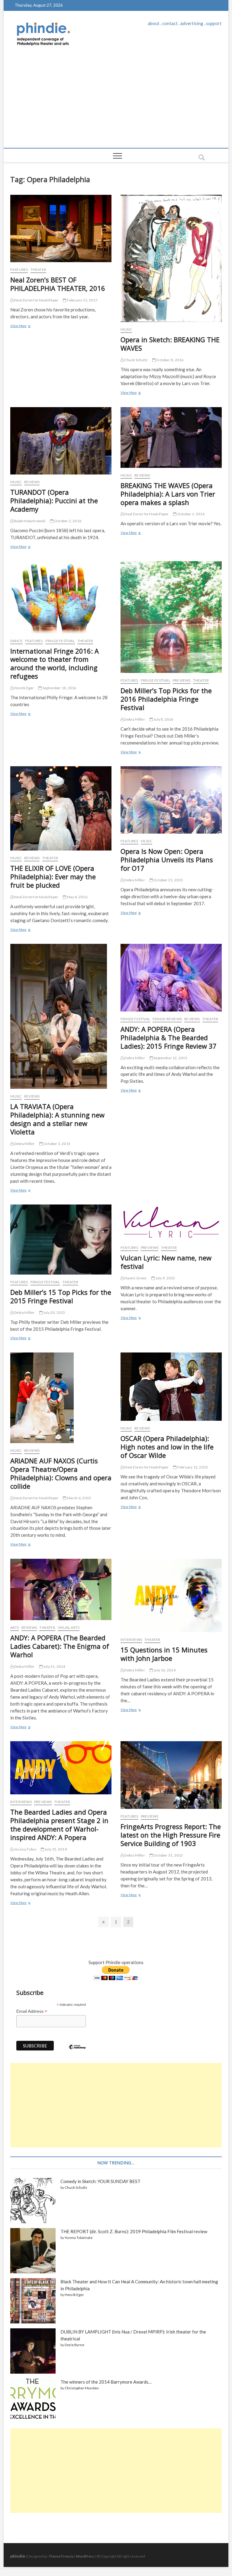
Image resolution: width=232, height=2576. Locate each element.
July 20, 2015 (54, 1312)
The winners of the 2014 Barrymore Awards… (106, 2382)
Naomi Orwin (135, 1278)
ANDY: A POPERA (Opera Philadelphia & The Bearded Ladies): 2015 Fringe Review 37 (169, 1037)
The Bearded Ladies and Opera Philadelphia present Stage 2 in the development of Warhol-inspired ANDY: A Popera (59, 1825)
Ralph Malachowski (29, 521)
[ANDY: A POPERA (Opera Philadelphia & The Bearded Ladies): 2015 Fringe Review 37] (171, 978)
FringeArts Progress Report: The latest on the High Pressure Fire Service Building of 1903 (171, 1835)
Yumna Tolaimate (79, 2238)
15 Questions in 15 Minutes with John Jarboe (164, 1654)
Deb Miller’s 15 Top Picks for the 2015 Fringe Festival (61, 1296)
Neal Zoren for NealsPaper (36, 300)
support (214, 23)
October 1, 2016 (190, 514)
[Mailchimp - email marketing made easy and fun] (77, 2051)
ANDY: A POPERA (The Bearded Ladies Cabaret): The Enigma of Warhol (60, 1646)
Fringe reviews (167, 1019)
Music (126, 329)
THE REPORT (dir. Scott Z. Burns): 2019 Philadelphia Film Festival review (134, 2231)
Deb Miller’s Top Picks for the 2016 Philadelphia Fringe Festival (166, 699)
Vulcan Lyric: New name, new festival (166, 1262)
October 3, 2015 (56, 1144)
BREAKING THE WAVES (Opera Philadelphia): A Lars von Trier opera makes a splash (168, 494)
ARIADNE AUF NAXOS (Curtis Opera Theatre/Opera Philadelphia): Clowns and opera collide (61, 1473)
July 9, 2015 (165, 1278)
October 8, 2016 (169, 360)
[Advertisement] (116, 103)
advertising (192, 23)
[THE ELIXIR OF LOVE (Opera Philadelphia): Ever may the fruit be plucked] (61, 808)
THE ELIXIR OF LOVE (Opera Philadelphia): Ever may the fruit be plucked (53, 876)
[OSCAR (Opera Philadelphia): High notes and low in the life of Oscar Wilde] (171, 1387)
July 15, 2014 (55, 1849)
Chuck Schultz (136, 360)
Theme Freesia (61, 2556)
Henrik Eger (24, 688)
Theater (38, 270)
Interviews (131, 1640)
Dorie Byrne (74, 2345)
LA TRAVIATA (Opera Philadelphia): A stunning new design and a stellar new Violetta (57, 1119)
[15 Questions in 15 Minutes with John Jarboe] (171, 1595)
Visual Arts (69, 1627)
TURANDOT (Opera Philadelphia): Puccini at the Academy (54, 500)
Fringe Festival (60, 641)
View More (20, 326)
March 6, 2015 (79, 1498)
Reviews (32, 482)
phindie (18, 2556)
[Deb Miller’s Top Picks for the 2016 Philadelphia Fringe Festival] (171, 617)
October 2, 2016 (67, 521)
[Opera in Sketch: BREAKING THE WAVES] (171, 259)
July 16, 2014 (164, 1670)
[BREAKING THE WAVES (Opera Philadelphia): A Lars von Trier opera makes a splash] (171, 437)
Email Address (32, 2011)
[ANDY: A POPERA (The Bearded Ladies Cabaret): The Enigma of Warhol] (61, 1589)
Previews (182, 680)
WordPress (85, 2556)
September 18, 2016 (59, 688)
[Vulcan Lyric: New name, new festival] (171, 1222)
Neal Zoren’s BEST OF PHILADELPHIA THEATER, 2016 (58, 284)
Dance (16, 641)
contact (170, 23)
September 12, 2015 (170, 1058)
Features (19, 270)
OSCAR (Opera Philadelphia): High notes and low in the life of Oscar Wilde (167, 1447)
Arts (15, 1627)
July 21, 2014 (54, 1666)
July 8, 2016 (163, 719)
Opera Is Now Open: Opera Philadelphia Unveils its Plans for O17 (167, 860)
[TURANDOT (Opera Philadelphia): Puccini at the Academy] (61, 441)
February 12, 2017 (82, 300)
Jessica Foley (25, 1849)
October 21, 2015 (168, 880)
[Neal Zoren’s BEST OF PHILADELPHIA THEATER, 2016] (61, 228)
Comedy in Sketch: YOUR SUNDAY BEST (100, 2181)
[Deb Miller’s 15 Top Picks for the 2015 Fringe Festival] (61, 1240)
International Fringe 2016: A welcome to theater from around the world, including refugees (55, 664)
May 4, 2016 (77, 897)
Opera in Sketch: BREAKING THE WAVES (170, 344)
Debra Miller (134, 719)
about (154, 23)
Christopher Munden (82, 2388)
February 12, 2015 (192, 1467)
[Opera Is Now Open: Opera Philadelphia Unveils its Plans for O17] (171, 800)
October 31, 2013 (168, 1855)
